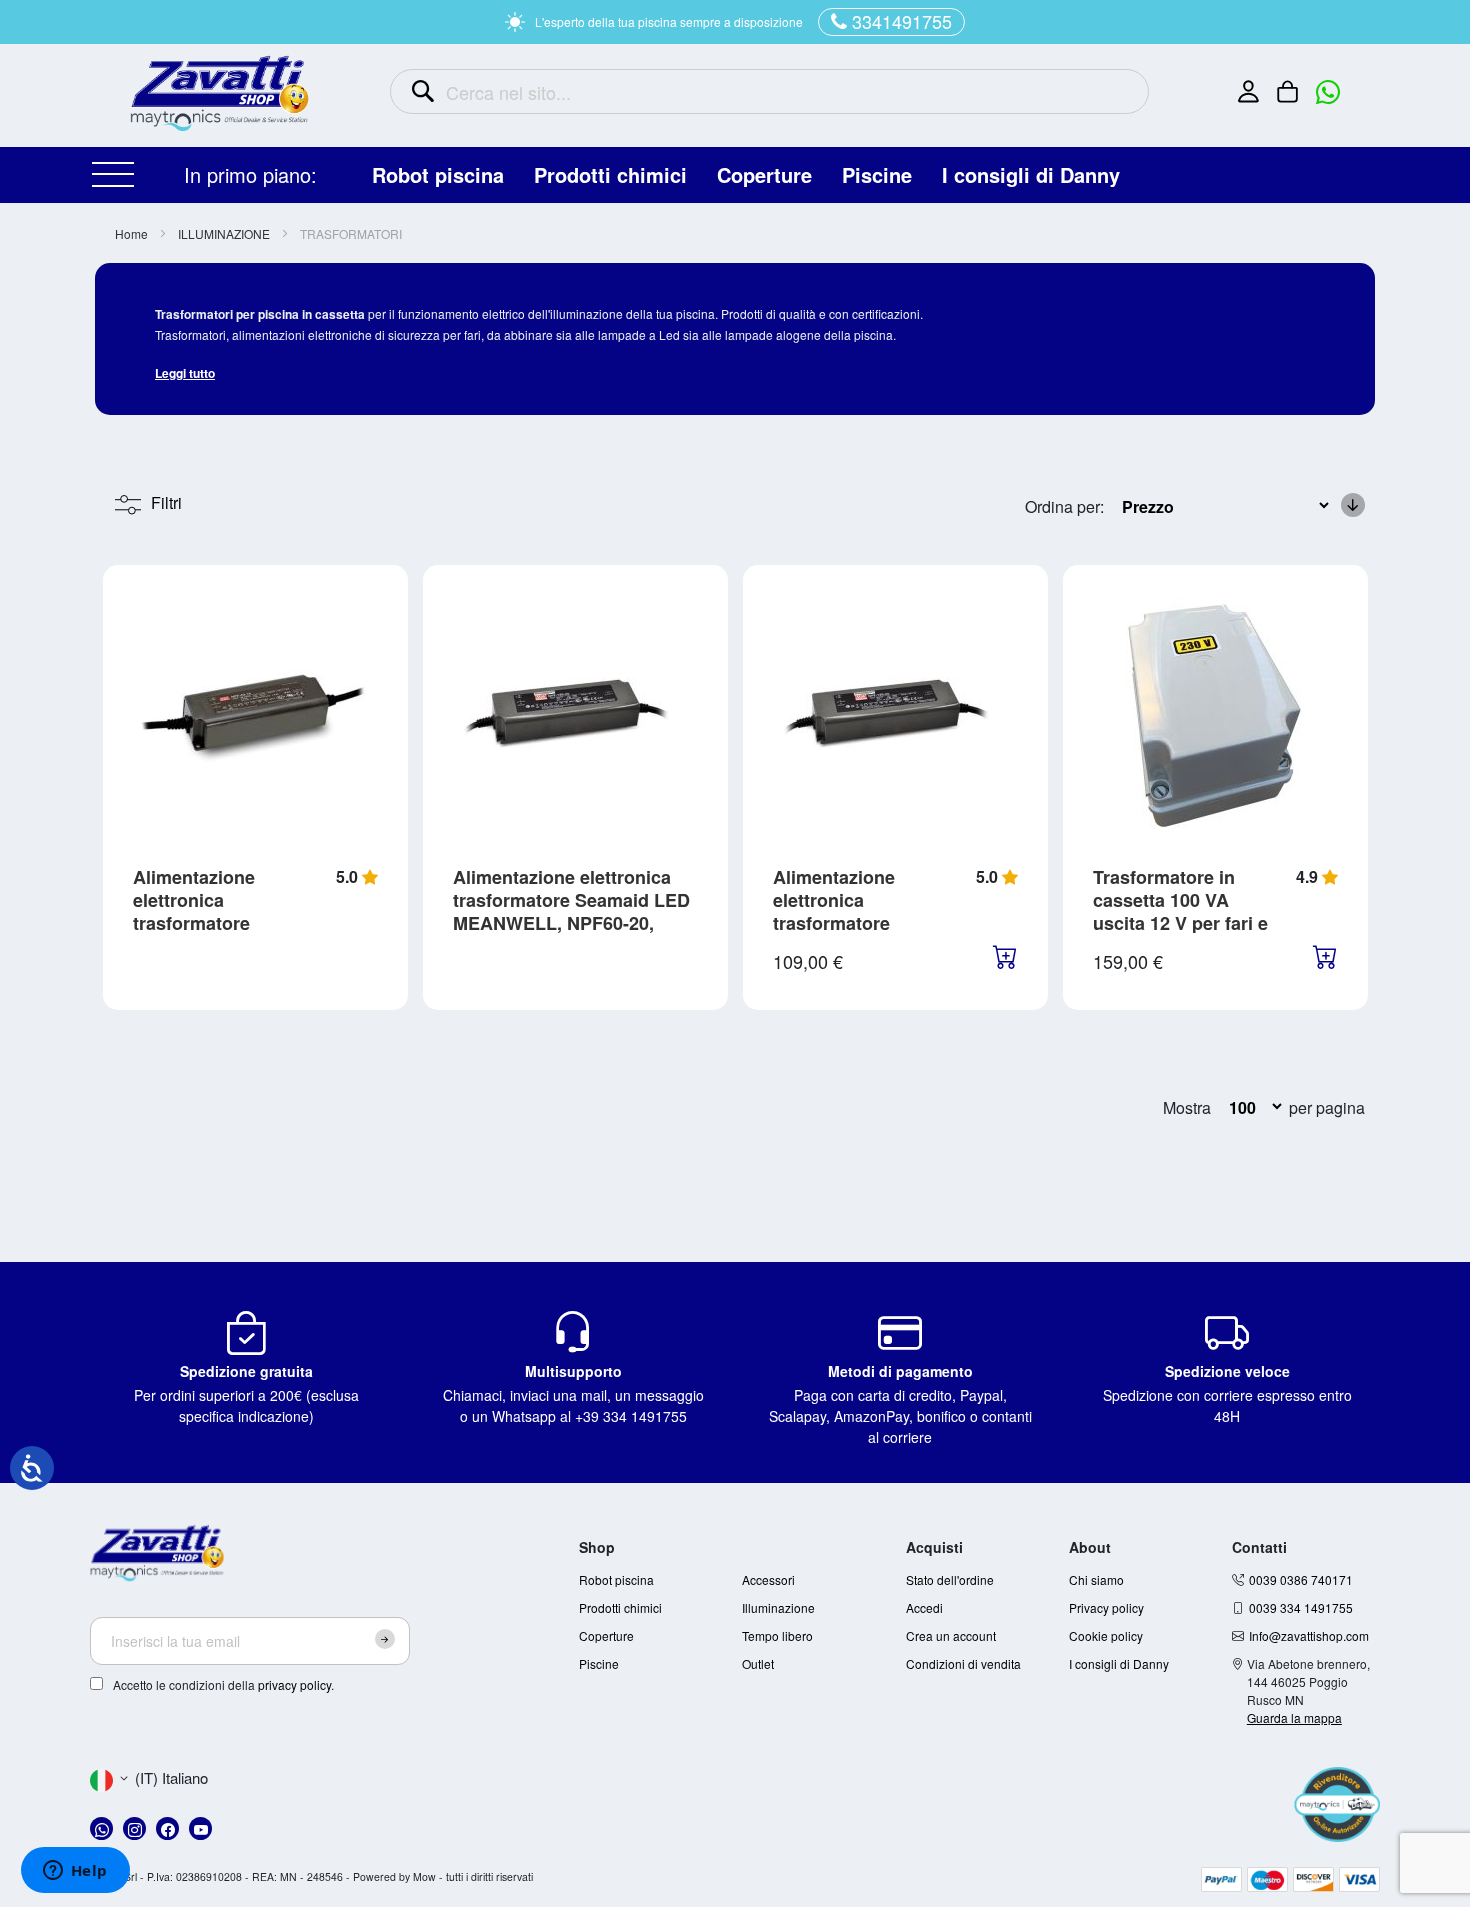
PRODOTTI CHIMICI (610, 174)
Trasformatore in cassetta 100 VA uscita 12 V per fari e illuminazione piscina (1183, 911)
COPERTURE (764, 174)
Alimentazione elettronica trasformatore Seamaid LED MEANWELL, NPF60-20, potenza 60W (571, 911)
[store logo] (220, 93)
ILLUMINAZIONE (225, 233)
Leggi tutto (185, 373)
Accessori (768, 1579)
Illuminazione (778, 1607)
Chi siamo (1096, 1579)
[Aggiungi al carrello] (1005, 960)
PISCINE (877, 174)
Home (133, 233)
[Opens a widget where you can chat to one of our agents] (75, 1872)
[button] (149, 1779)
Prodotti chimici (620, 1607)
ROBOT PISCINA (438, 174)
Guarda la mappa (1294, 1717)
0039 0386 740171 (1301, 1579)
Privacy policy (1106, 1607)
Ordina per (1062, 506)
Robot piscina (616, 1579)
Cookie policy (1106, 1635)
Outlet (758, 1663)
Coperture (606, 1635)
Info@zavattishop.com (1309, 1635)
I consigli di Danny (1031, 174)
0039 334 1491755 (1301, 1607)
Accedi (924, 1607)
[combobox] (769, 91)
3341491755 (902, 21)
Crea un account (951, 1635)
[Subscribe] (385, 1639)
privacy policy (294, 1684)
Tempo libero (777, 1635)
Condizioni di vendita (963, 1663)
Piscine (599, 1663)
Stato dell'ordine (950, 1579)
